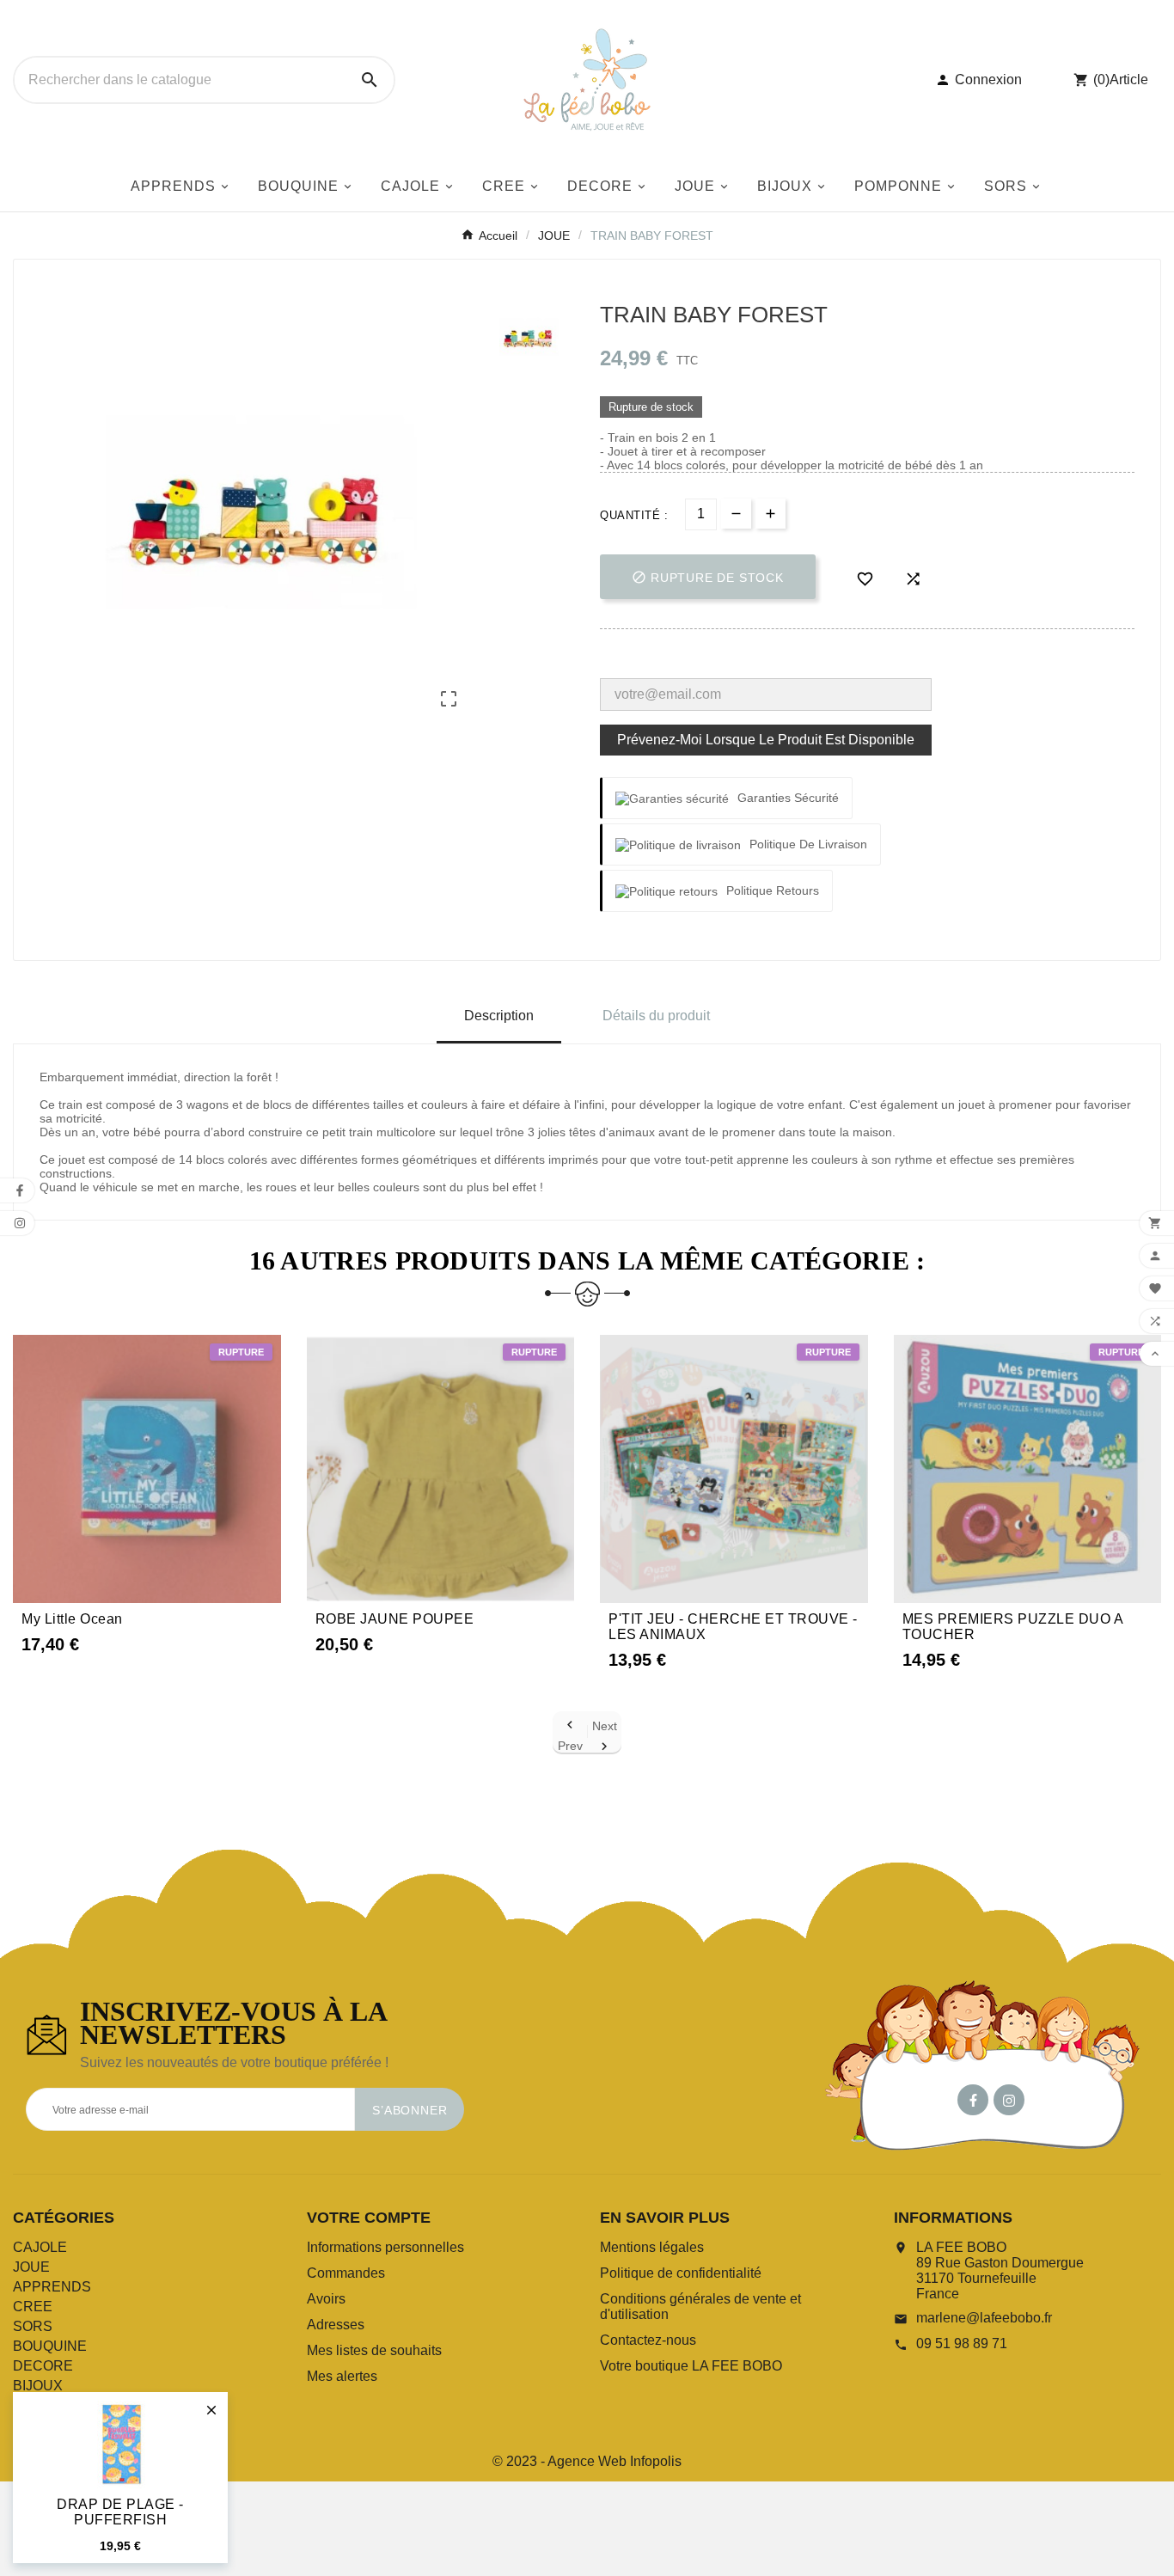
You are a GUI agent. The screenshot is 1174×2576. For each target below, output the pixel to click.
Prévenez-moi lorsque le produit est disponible (766, 740)
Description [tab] (499, 1016)
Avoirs (326, 2299)
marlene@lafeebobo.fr (984, 2318)
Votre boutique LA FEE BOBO (691, 2366)
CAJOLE (40, 2247)
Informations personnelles (385, 2247)
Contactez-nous (648, 2340)
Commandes (346, 2273)
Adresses (336, 2325)
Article (1129, 80)
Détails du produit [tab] (656, 1016)
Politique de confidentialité (681, 2273)
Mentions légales (652, 2247)
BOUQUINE (50, 2346)
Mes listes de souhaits (374, 2350)
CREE (33, 2307)
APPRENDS (52, 2287)
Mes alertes (342, 2376)
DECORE (43, 2366)
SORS (33, 2326)
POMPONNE (53, 2405)
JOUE (31, 2267)
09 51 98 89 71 (962, 2343)
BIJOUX (38, 2386)
